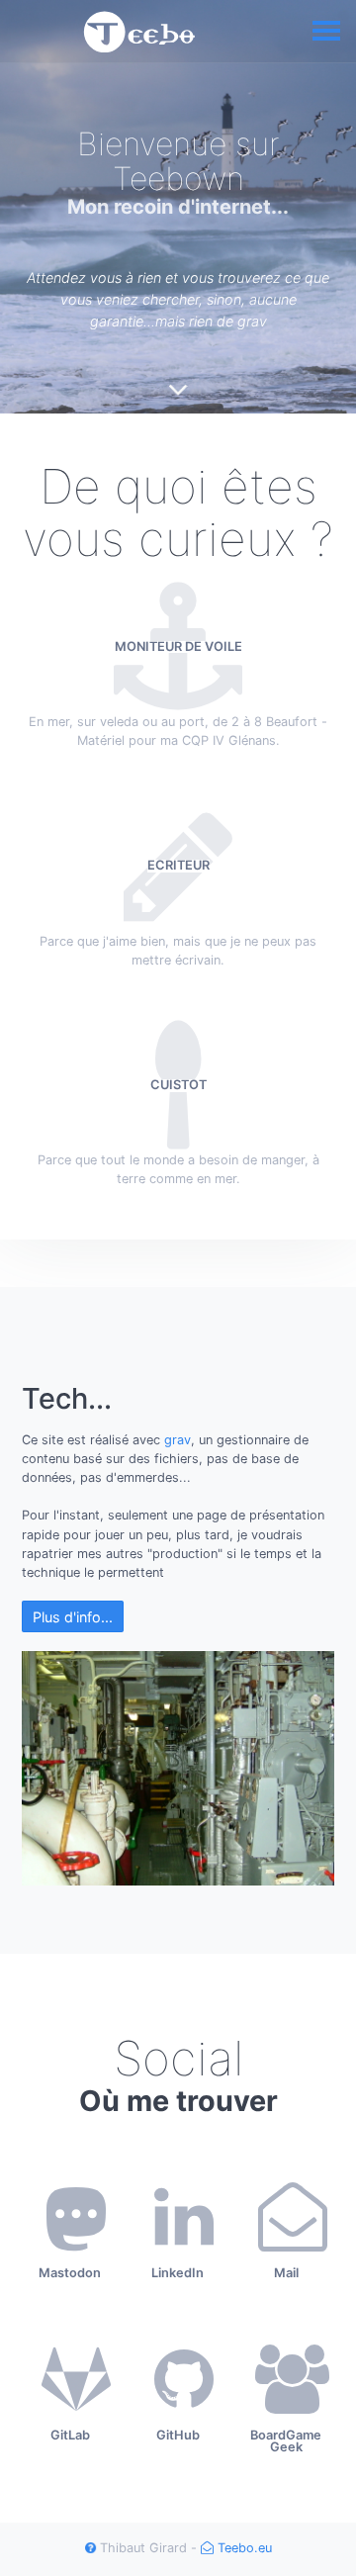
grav (178, 1440)
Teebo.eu (243, 2548)
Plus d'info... (73, 1617)
